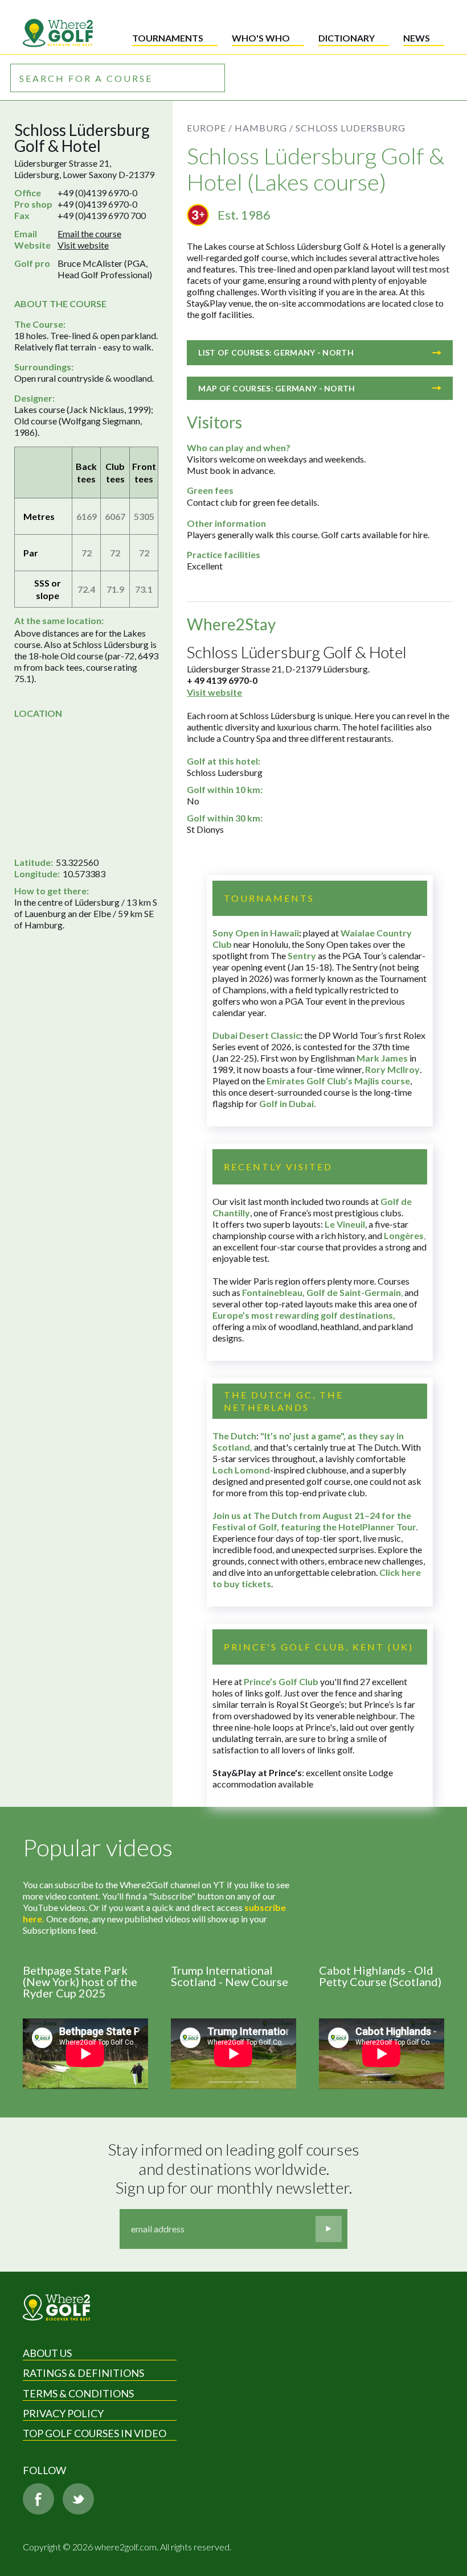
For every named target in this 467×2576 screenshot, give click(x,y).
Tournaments (168, 38)
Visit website (83, 245)
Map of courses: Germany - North (276, 388)
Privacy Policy (63, 2413)
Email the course (89, 234)
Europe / (210, 128)
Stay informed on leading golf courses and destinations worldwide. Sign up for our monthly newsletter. (235, 2169)
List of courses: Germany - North (276, 352)
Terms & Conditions (78, 2393)
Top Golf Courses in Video (95, 2433)
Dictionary (347, 38)
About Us (47, 2353)
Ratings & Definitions (83, 2373)
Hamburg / (264, 128)
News (417, 38)
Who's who (261, 38)
